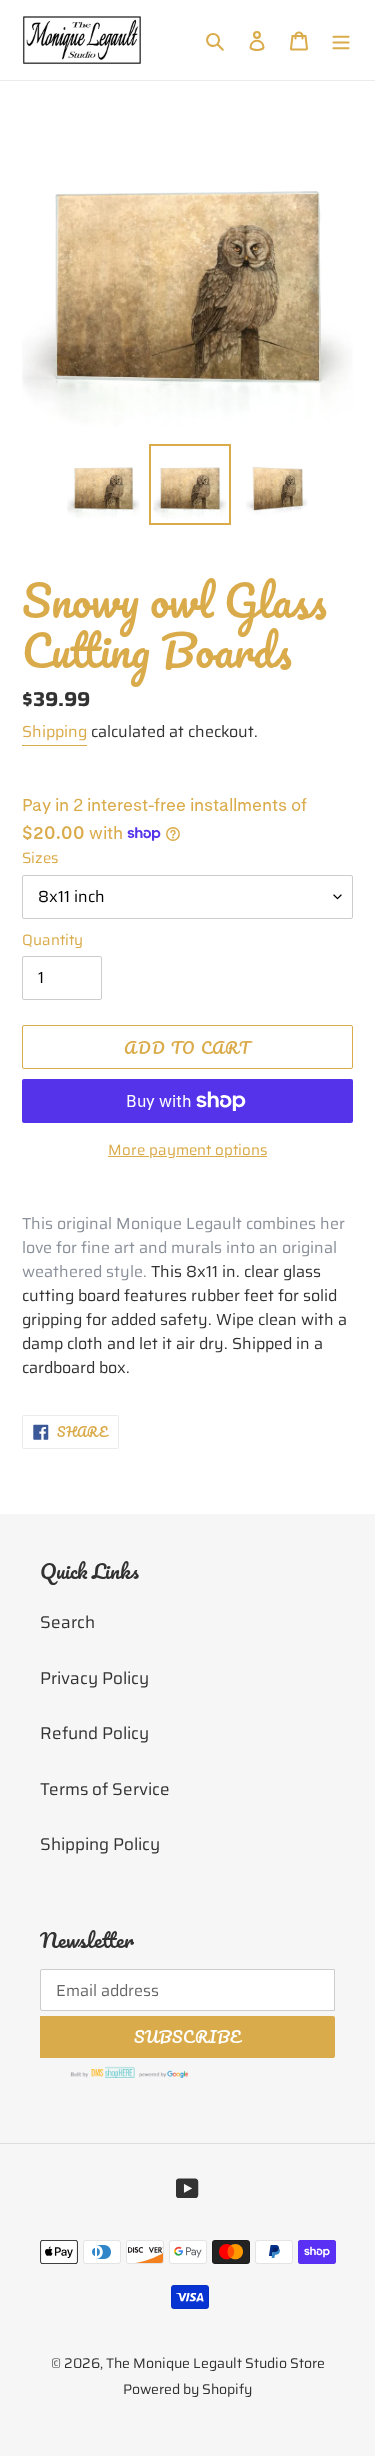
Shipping (54, 731)
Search (67, 1622)
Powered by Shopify (187, 2389)
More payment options (187, 1150)
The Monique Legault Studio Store (215, 2363)
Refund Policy (94, 1733)
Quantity (52, 940)
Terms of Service (105, 1789)
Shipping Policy (100, 1844)
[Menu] (341, 40)
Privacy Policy (94, 1678)
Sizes (40, 858)
